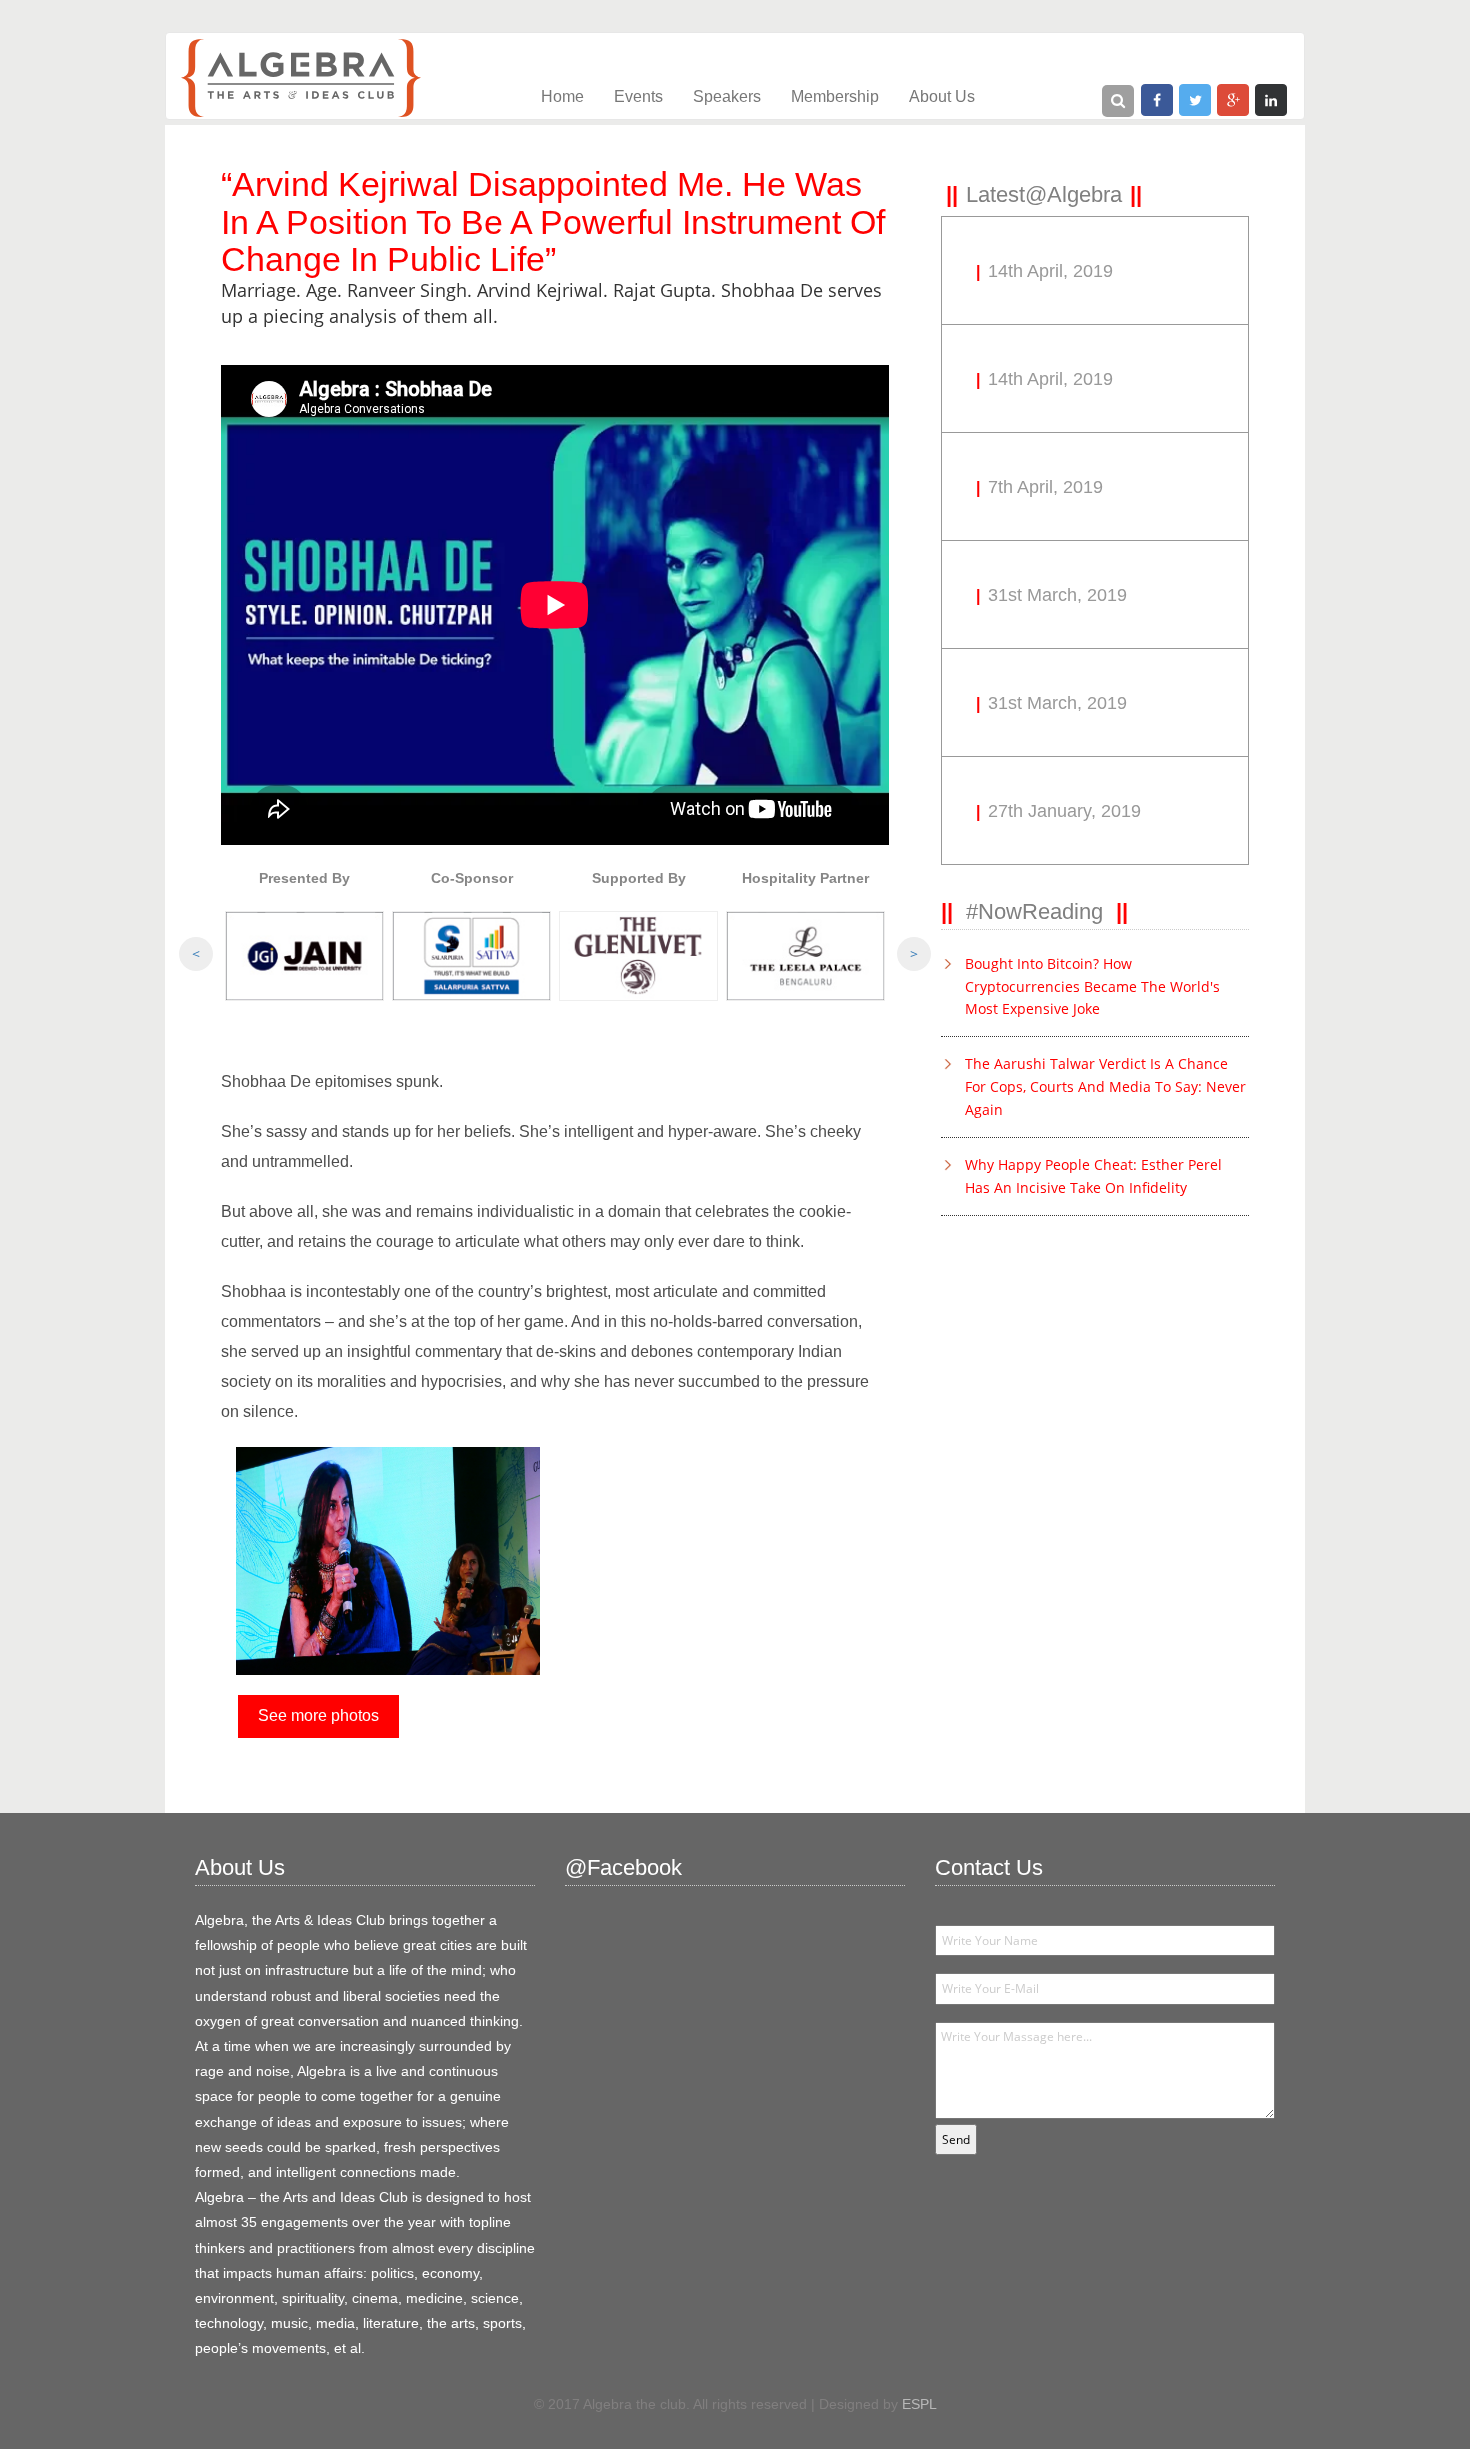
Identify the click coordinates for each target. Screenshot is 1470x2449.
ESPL (919, 2404)
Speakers (727, 96)
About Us (942, 96)
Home (562, 96)
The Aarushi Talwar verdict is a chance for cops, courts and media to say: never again (1105, 1086)
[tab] (1044, 194)
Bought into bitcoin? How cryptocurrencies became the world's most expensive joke (1092, 986)
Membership (835, 96)
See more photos (318, 1715)
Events (638, 96)
